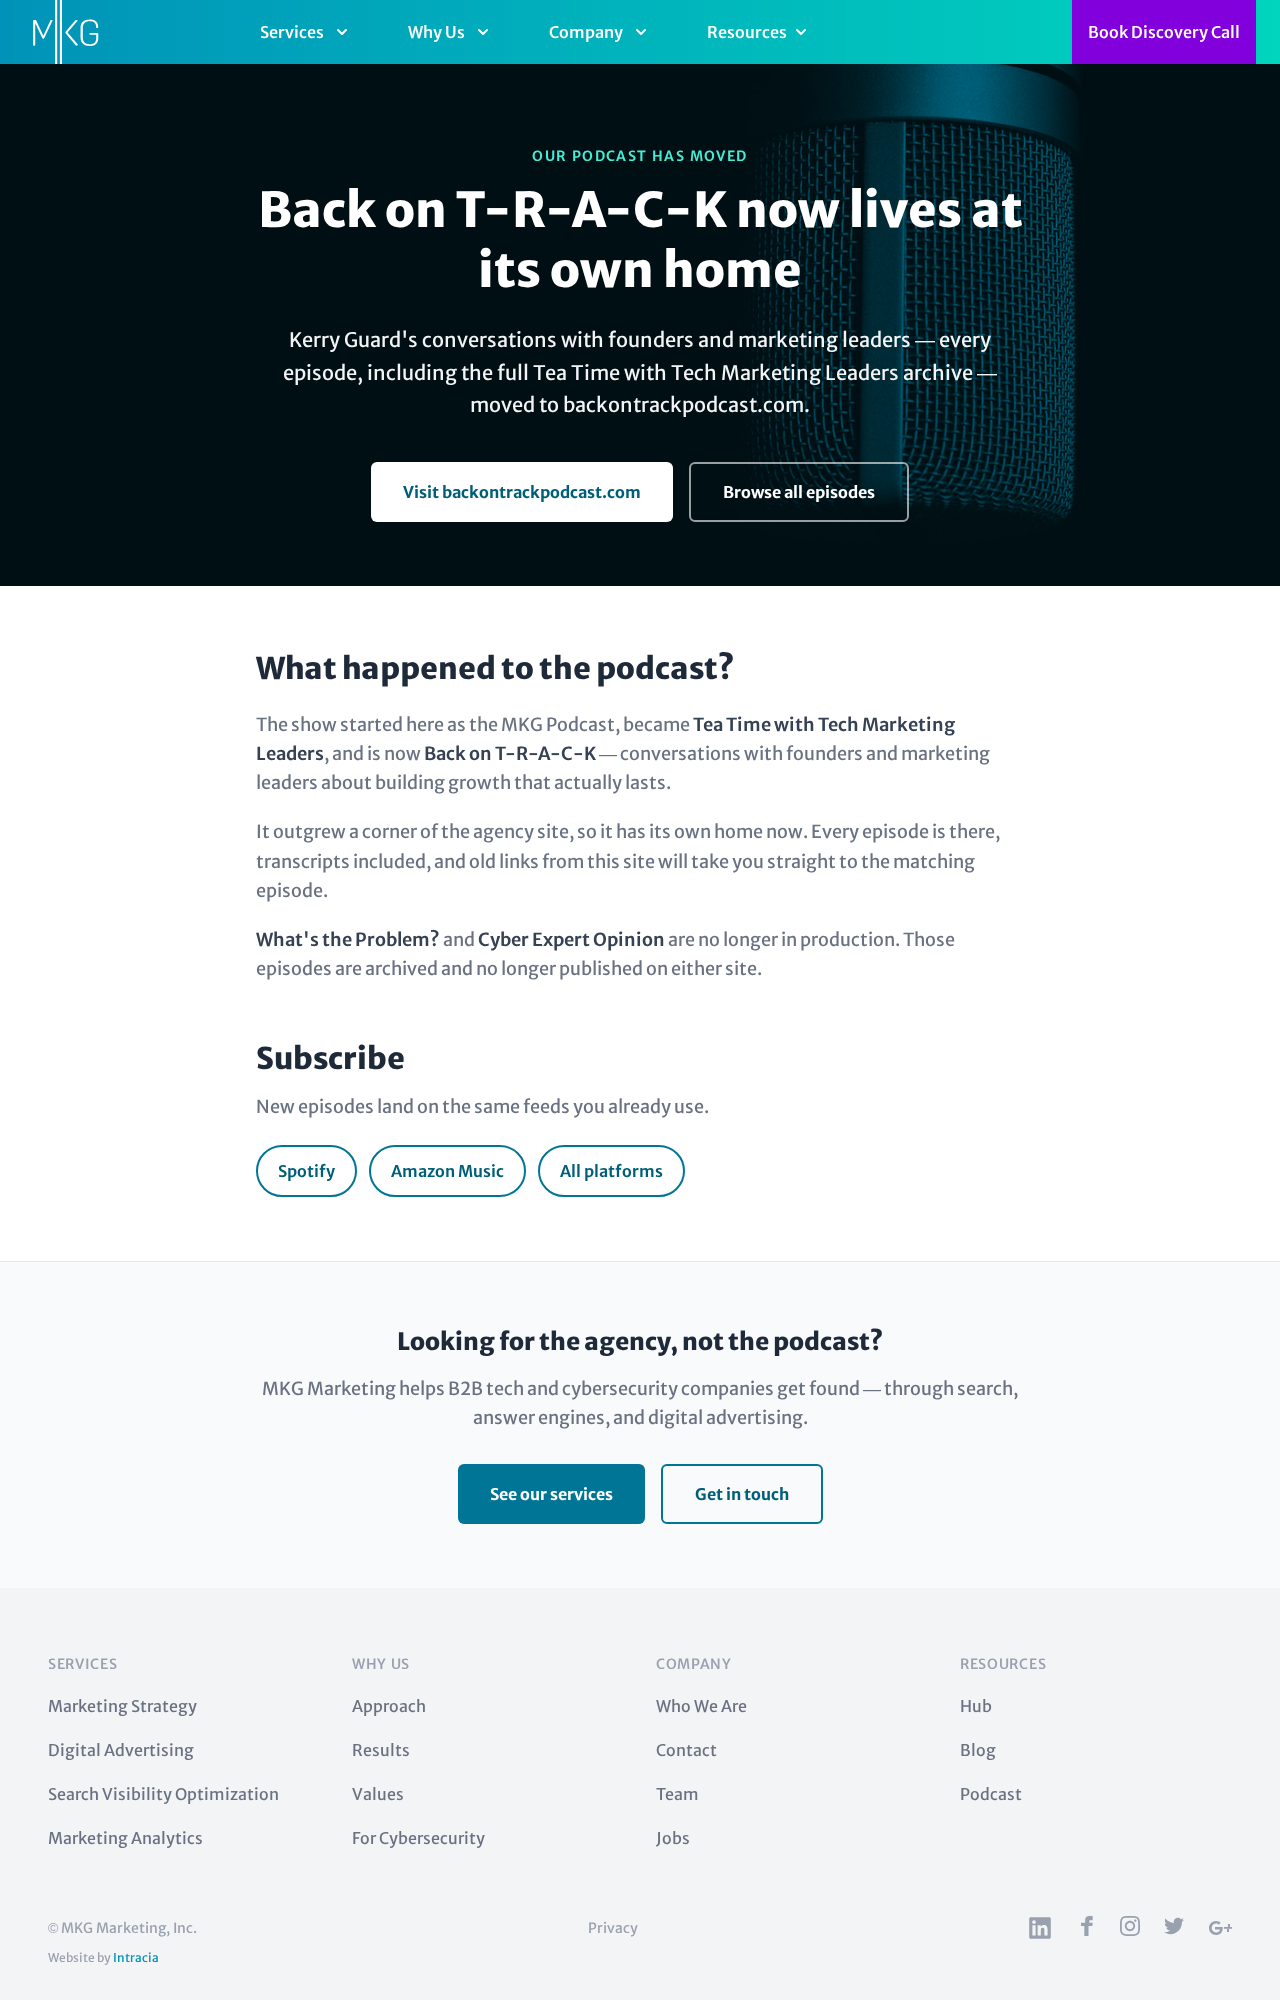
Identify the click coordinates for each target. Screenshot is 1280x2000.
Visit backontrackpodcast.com (522, 492)
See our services (551, 1494)
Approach (389, 1706)
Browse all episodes (799, 492)
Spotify (306, 1171)
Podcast (991, 1794)
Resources (747, 32)
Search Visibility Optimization (163, 1794)
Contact (686, 1750)
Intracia (136, 1957)
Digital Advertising (121, 1750)
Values (378, 1794)
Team (677, 1794)
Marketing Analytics (125, 1838)
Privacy (613, 1928)
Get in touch (742, 1494)
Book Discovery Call (1164, 32)
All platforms (611, 1171)
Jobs (673, 1838)
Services (292, 32)
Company (586, 32)
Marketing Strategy (122, 1706)
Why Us (436, 32)
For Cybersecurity (418, 1838)
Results (381, 1750)
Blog (978, 1750)
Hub (976, 1706)
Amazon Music (447, 1171)
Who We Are (701, 1706)
